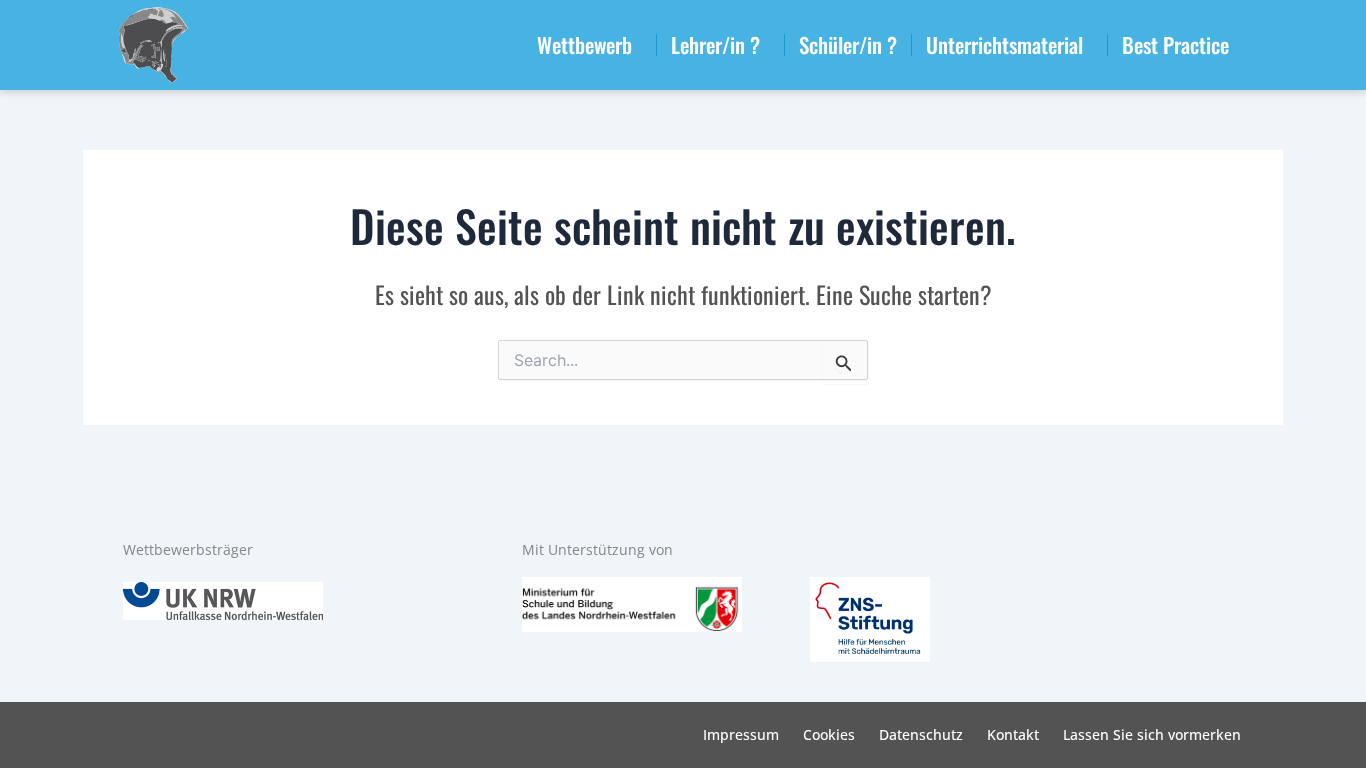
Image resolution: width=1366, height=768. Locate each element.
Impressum (741, 734)
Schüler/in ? (848, 44)
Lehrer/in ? (715, 44)
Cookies (829, 734)
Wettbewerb (584, 44)
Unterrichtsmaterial (1004, 44)
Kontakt (1013, 734)
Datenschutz (921, 734)
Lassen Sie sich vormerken (1152, 734)
